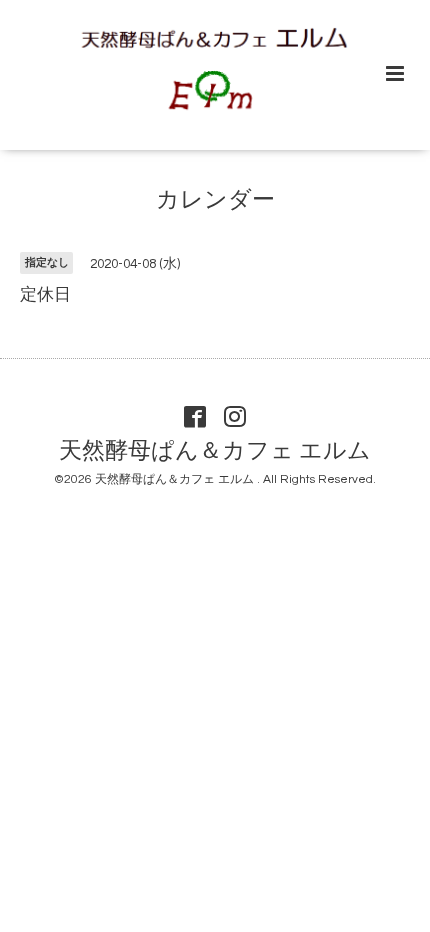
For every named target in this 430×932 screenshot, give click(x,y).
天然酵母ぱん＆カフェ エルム (215, 451)
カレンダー (215, 200)
